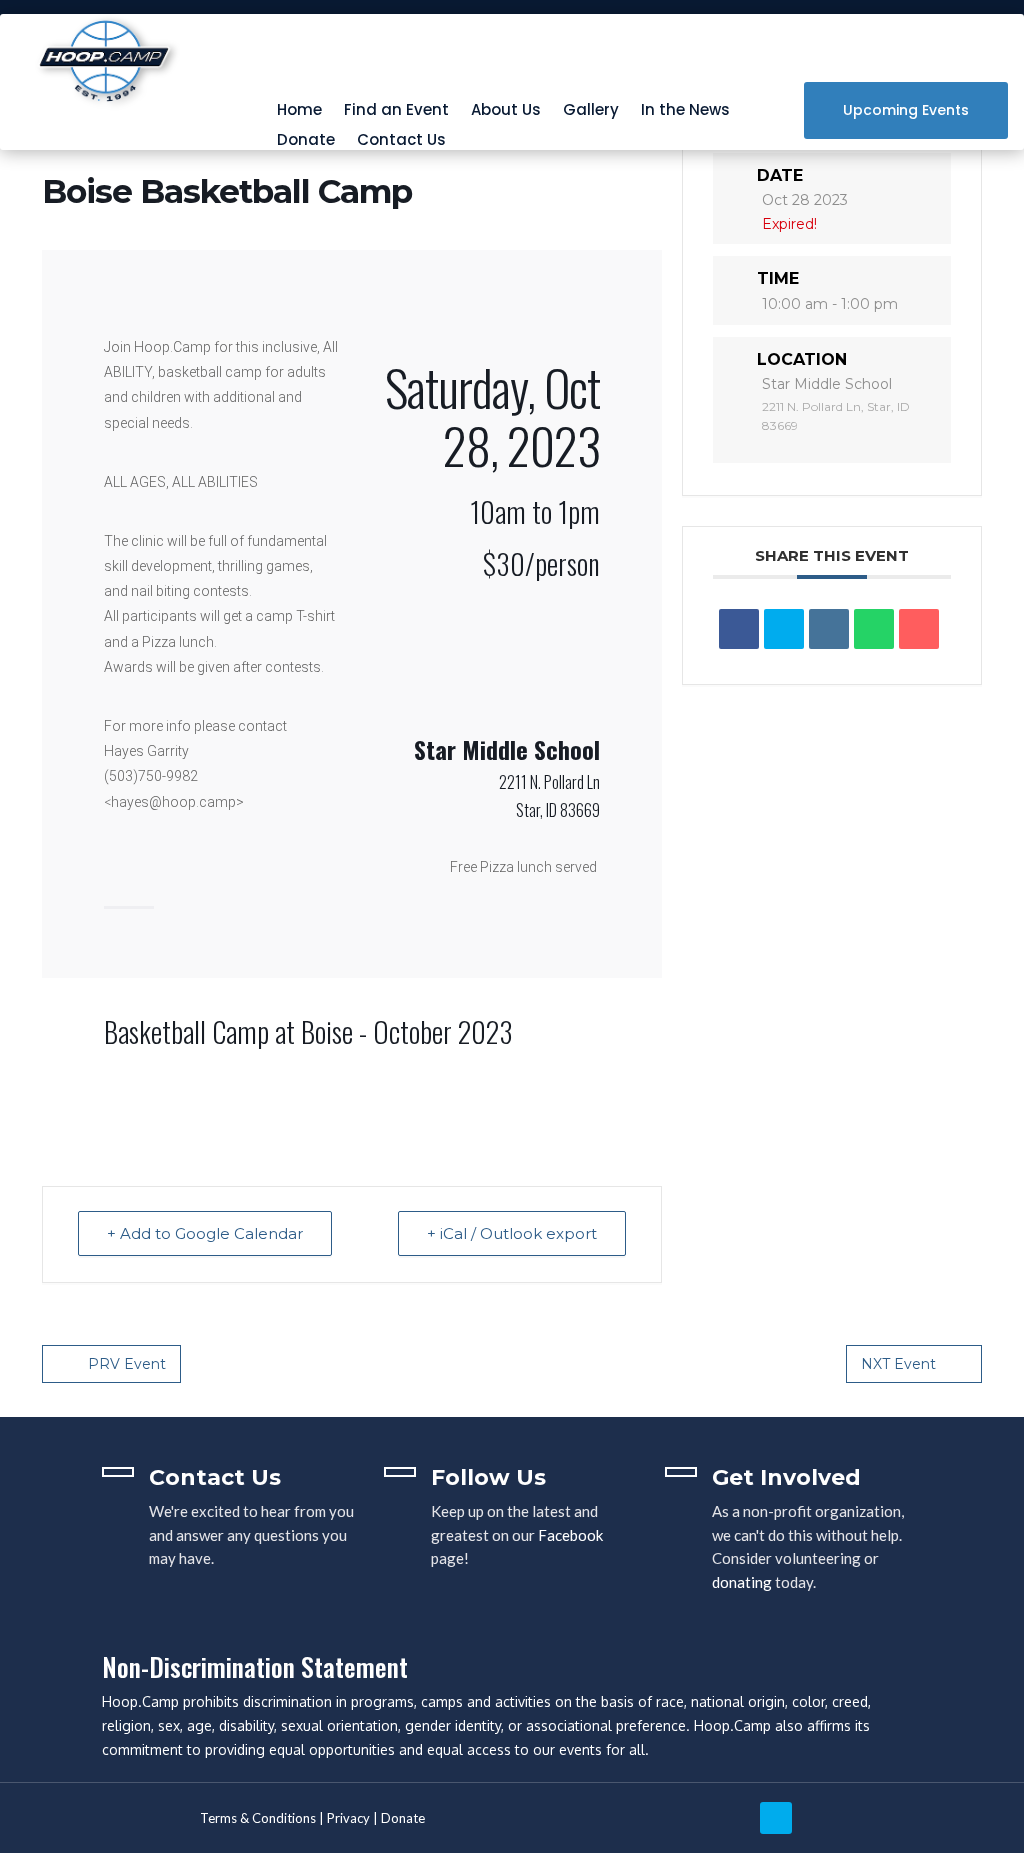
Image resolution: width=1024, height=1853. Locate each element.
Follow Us (488, 1477)
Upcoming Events (906, 110)
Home (299, 111)
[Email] (919, 629)
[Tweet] (784, 629)
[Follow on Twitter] (776, 1818)
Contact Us (401, 141)
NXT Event (898, 1364)
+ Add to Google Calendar (205, 1233)
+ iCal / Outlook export (512, 1233)
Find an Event (396, 111)
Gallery (591, 111)
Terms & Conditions (258, 1818)
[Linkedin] (829, 629)
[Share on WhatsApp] (874, 629)
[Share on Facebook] (739, 629)
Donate (306, 141)
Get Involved (786, 1477)
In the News (685, 111)
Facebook (570, 1535)
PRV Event (127, 1364)
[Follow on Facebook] (823, 1818)
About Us (506, 111)
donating (742, 1582)
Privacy (348, 1818)
